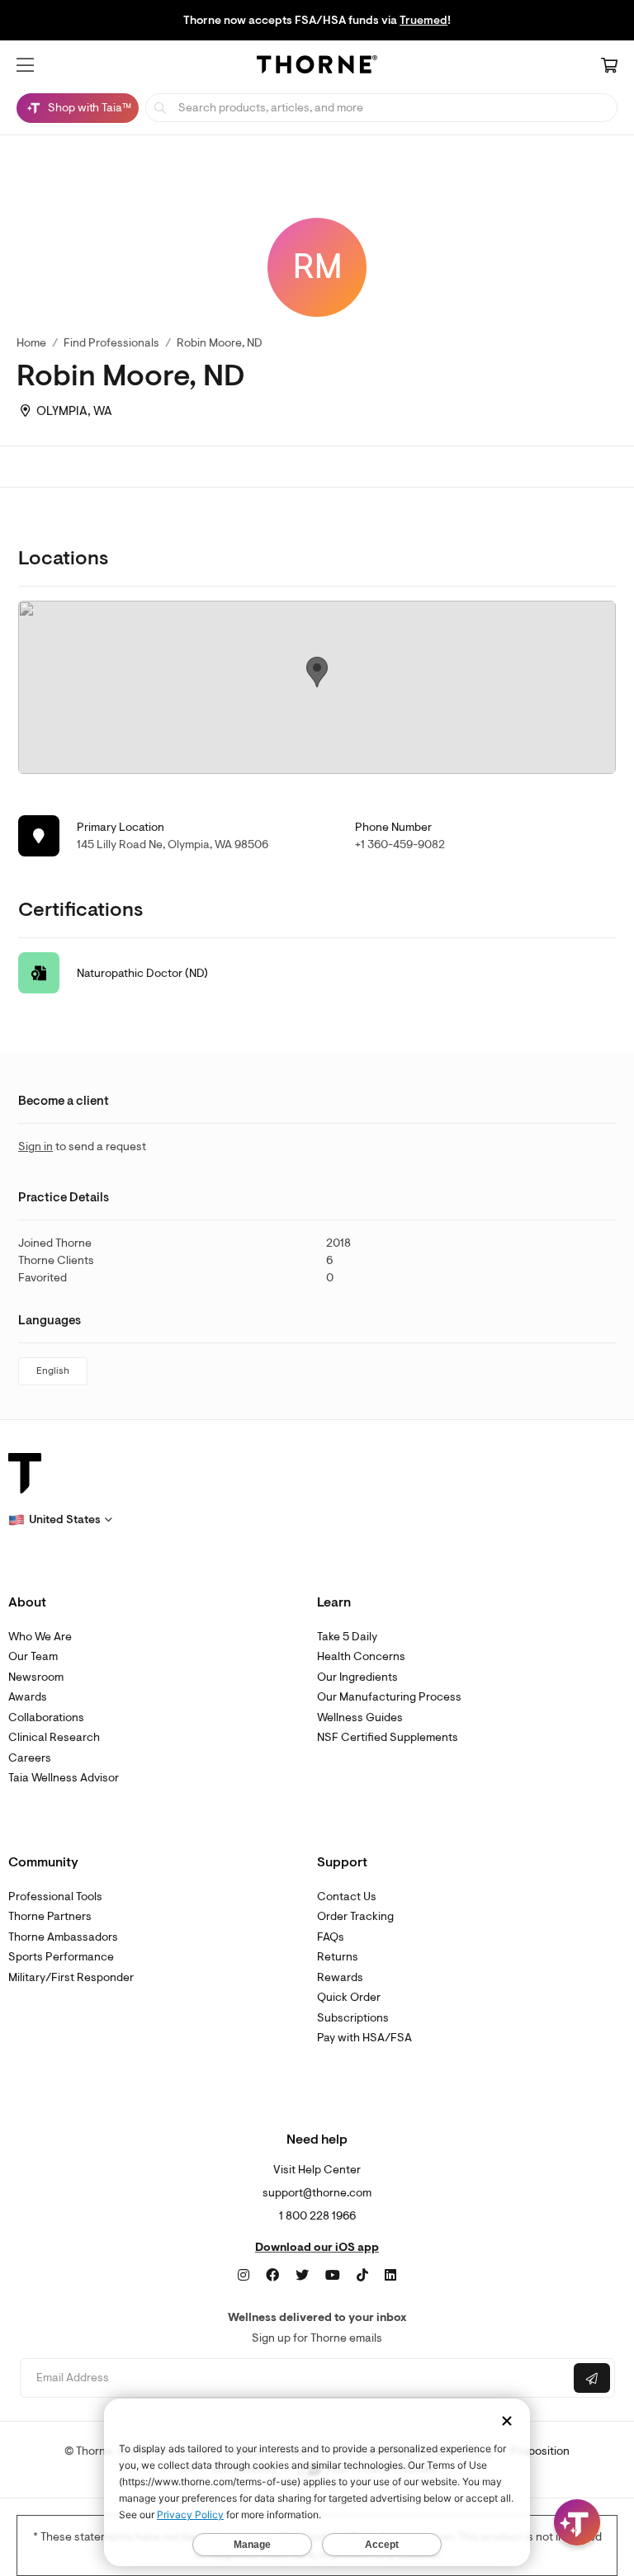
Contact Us (347, 1897)
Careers (30, 1758)
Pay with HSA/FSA (364, 2038)
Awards (28, 1697)
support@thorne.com (317, 2193)
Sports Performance (61, 1957)
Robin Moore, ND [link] (220, 343)
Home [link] (31, 343)
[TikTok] (362, 2276)
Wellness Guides (360, 1717)
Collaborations (46, 1717)
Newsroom (36, 1677)
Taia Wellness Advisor (64, 1778)
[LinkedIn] (390, 2276)
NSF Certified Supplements (388, 1737)
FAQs (331, 1937)
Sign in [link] (35, 1146)
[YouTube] (333, 2276)
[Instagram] (244, 2276)
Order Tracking (355, 1916)
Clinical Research (54, 1737)
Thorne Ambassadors (63, 1937)
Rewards (340, 1977)
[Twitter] (302, 2276)
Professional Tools (55, 1897)
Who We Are (40, 1637)
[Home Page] (317, 67)
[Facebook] (272, 2276)
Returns (338, 1957)
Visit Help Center (317, 2170)
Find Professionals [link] (111, 343)
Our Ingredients (357, 1677)
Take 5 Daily (347, 1637)
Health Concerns (361, 1656)
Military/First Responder (71, 1977)
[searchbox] (381, 108)
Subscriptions (353, 2018)
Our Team (33, 1656)
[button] (25, 65)
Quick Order (349, 1997)
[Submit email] (592, 2378)
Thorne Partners (50, 1916)
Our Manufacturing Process (389, 1697)
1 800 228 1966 (317, 2216)
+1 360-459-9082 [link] (400, 845)
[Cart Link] (609, 67)
